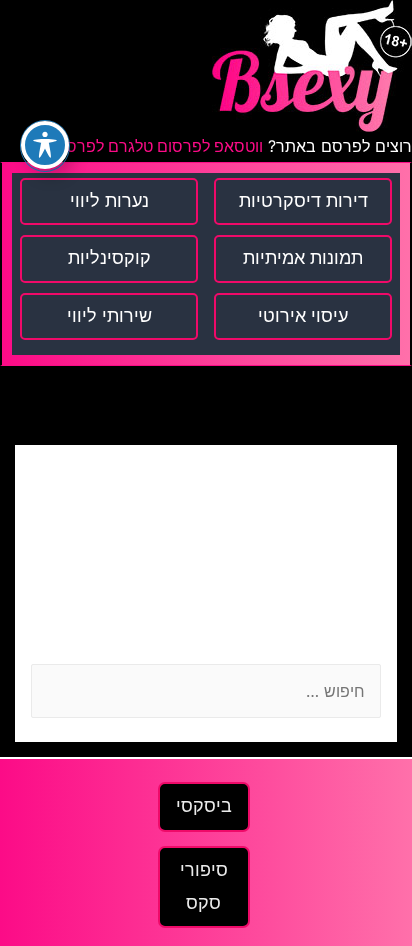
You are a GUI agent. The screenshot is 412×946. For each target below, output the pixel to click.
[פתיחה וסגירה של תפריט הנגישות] (45, 145)
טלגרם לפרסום (102, 146)
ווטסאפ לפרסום (208, 146)
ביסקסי (204, 806)
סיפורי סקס (204, 886)
